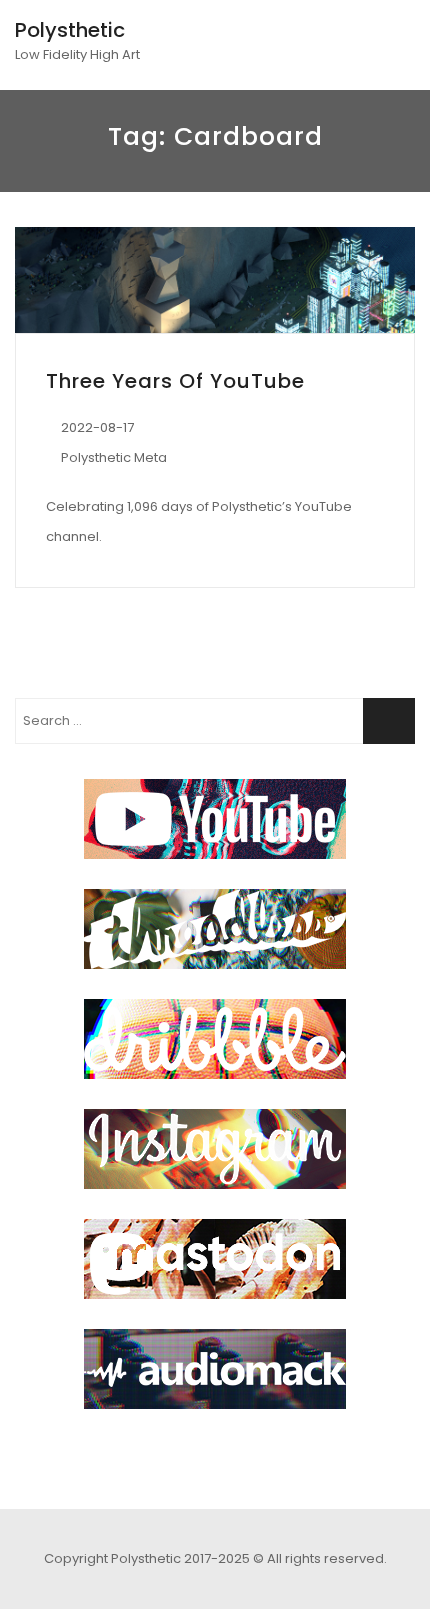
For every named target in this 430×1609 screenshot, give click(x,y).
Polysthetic (70, 30)
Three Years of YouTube (175, 381)
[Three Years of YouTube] (215, 280)
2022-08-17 (97, 427)
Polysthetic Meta (114, 457)
